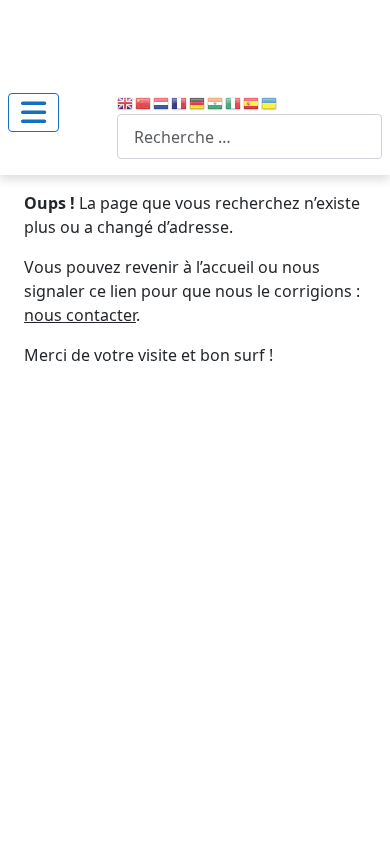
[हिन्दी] (216, 102)
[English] (126, 102)
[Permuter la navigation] (33, 112)
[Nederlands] (162, 102)
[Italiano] (234, 102)
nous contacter (80, 315)
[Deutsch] (198, 102)
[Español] (252, 102)
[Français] (180, 102)
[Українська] (270, 102)
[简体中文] (144, 102)
